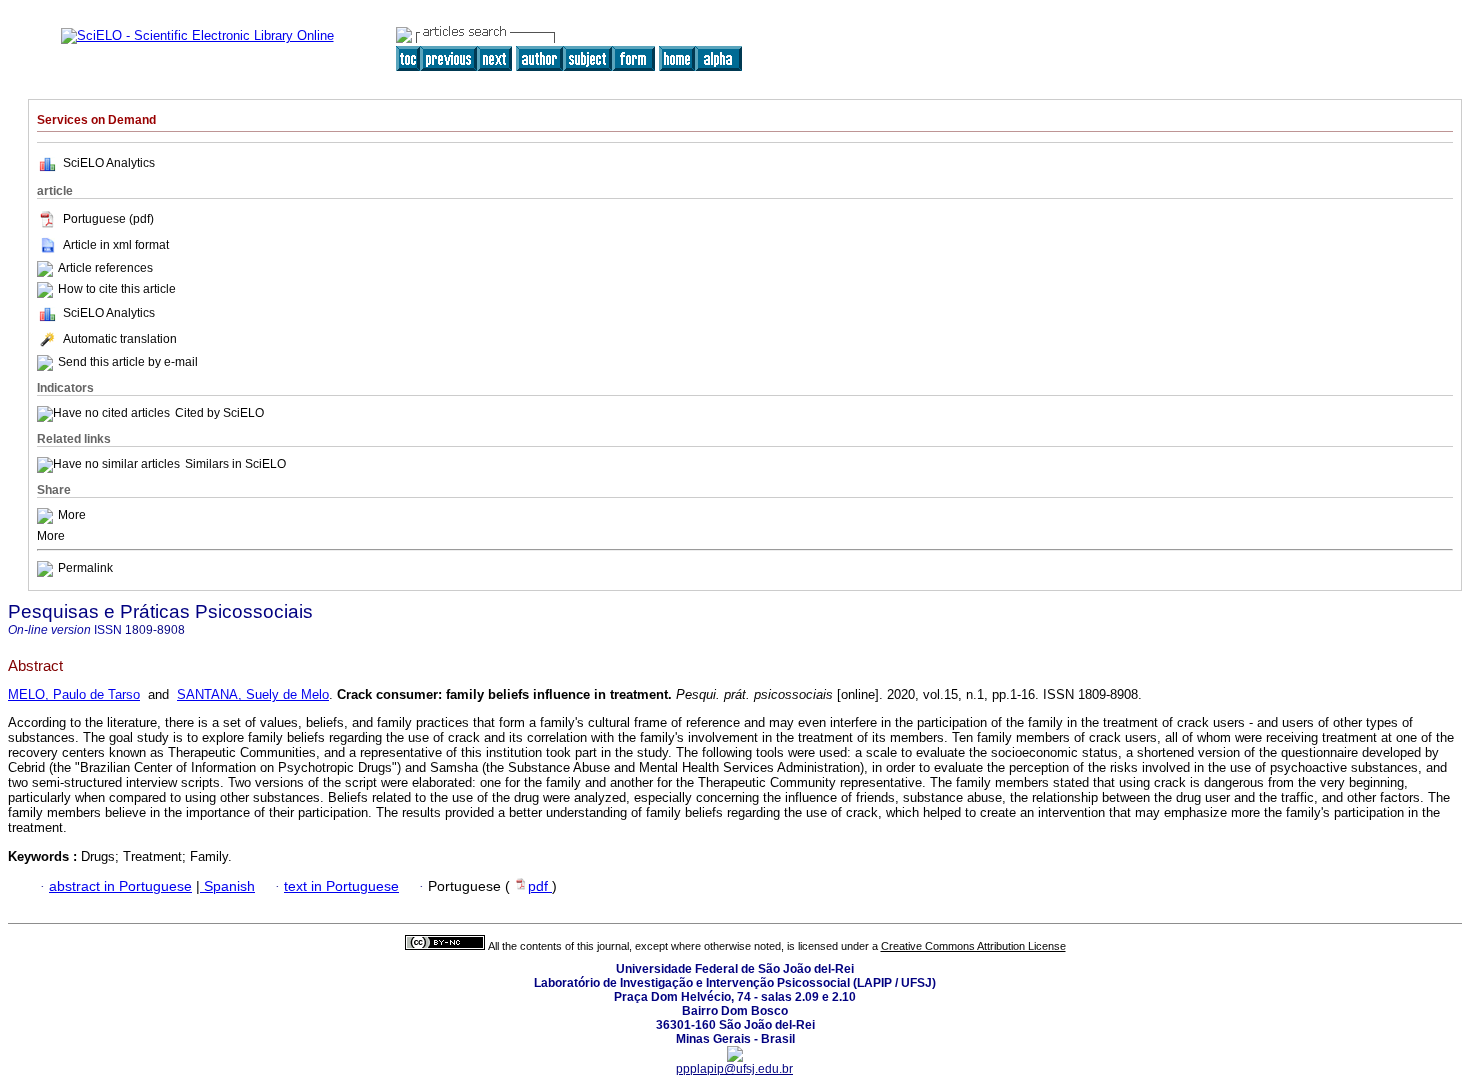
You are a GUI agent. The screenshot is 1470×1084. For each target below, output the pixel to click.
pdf (540, 886)
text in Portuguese (341, 886)
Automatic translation (120, 339)
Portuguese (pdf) (108, 219)
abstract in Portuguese (120, 886)
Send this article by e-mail (128, 362)
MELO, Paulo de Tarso (74, 694)
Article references (105, 268)
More (72, 515)
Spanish (227, 886)
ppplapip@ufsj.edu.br (734, 1069)
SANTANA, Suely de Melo (253, 694)
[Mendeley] (47, 515)
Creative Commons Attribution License (973, 946)
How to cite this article (117, 289)
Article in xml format (116, 245)
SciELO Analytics (109, 163)
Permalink (85, 568)
